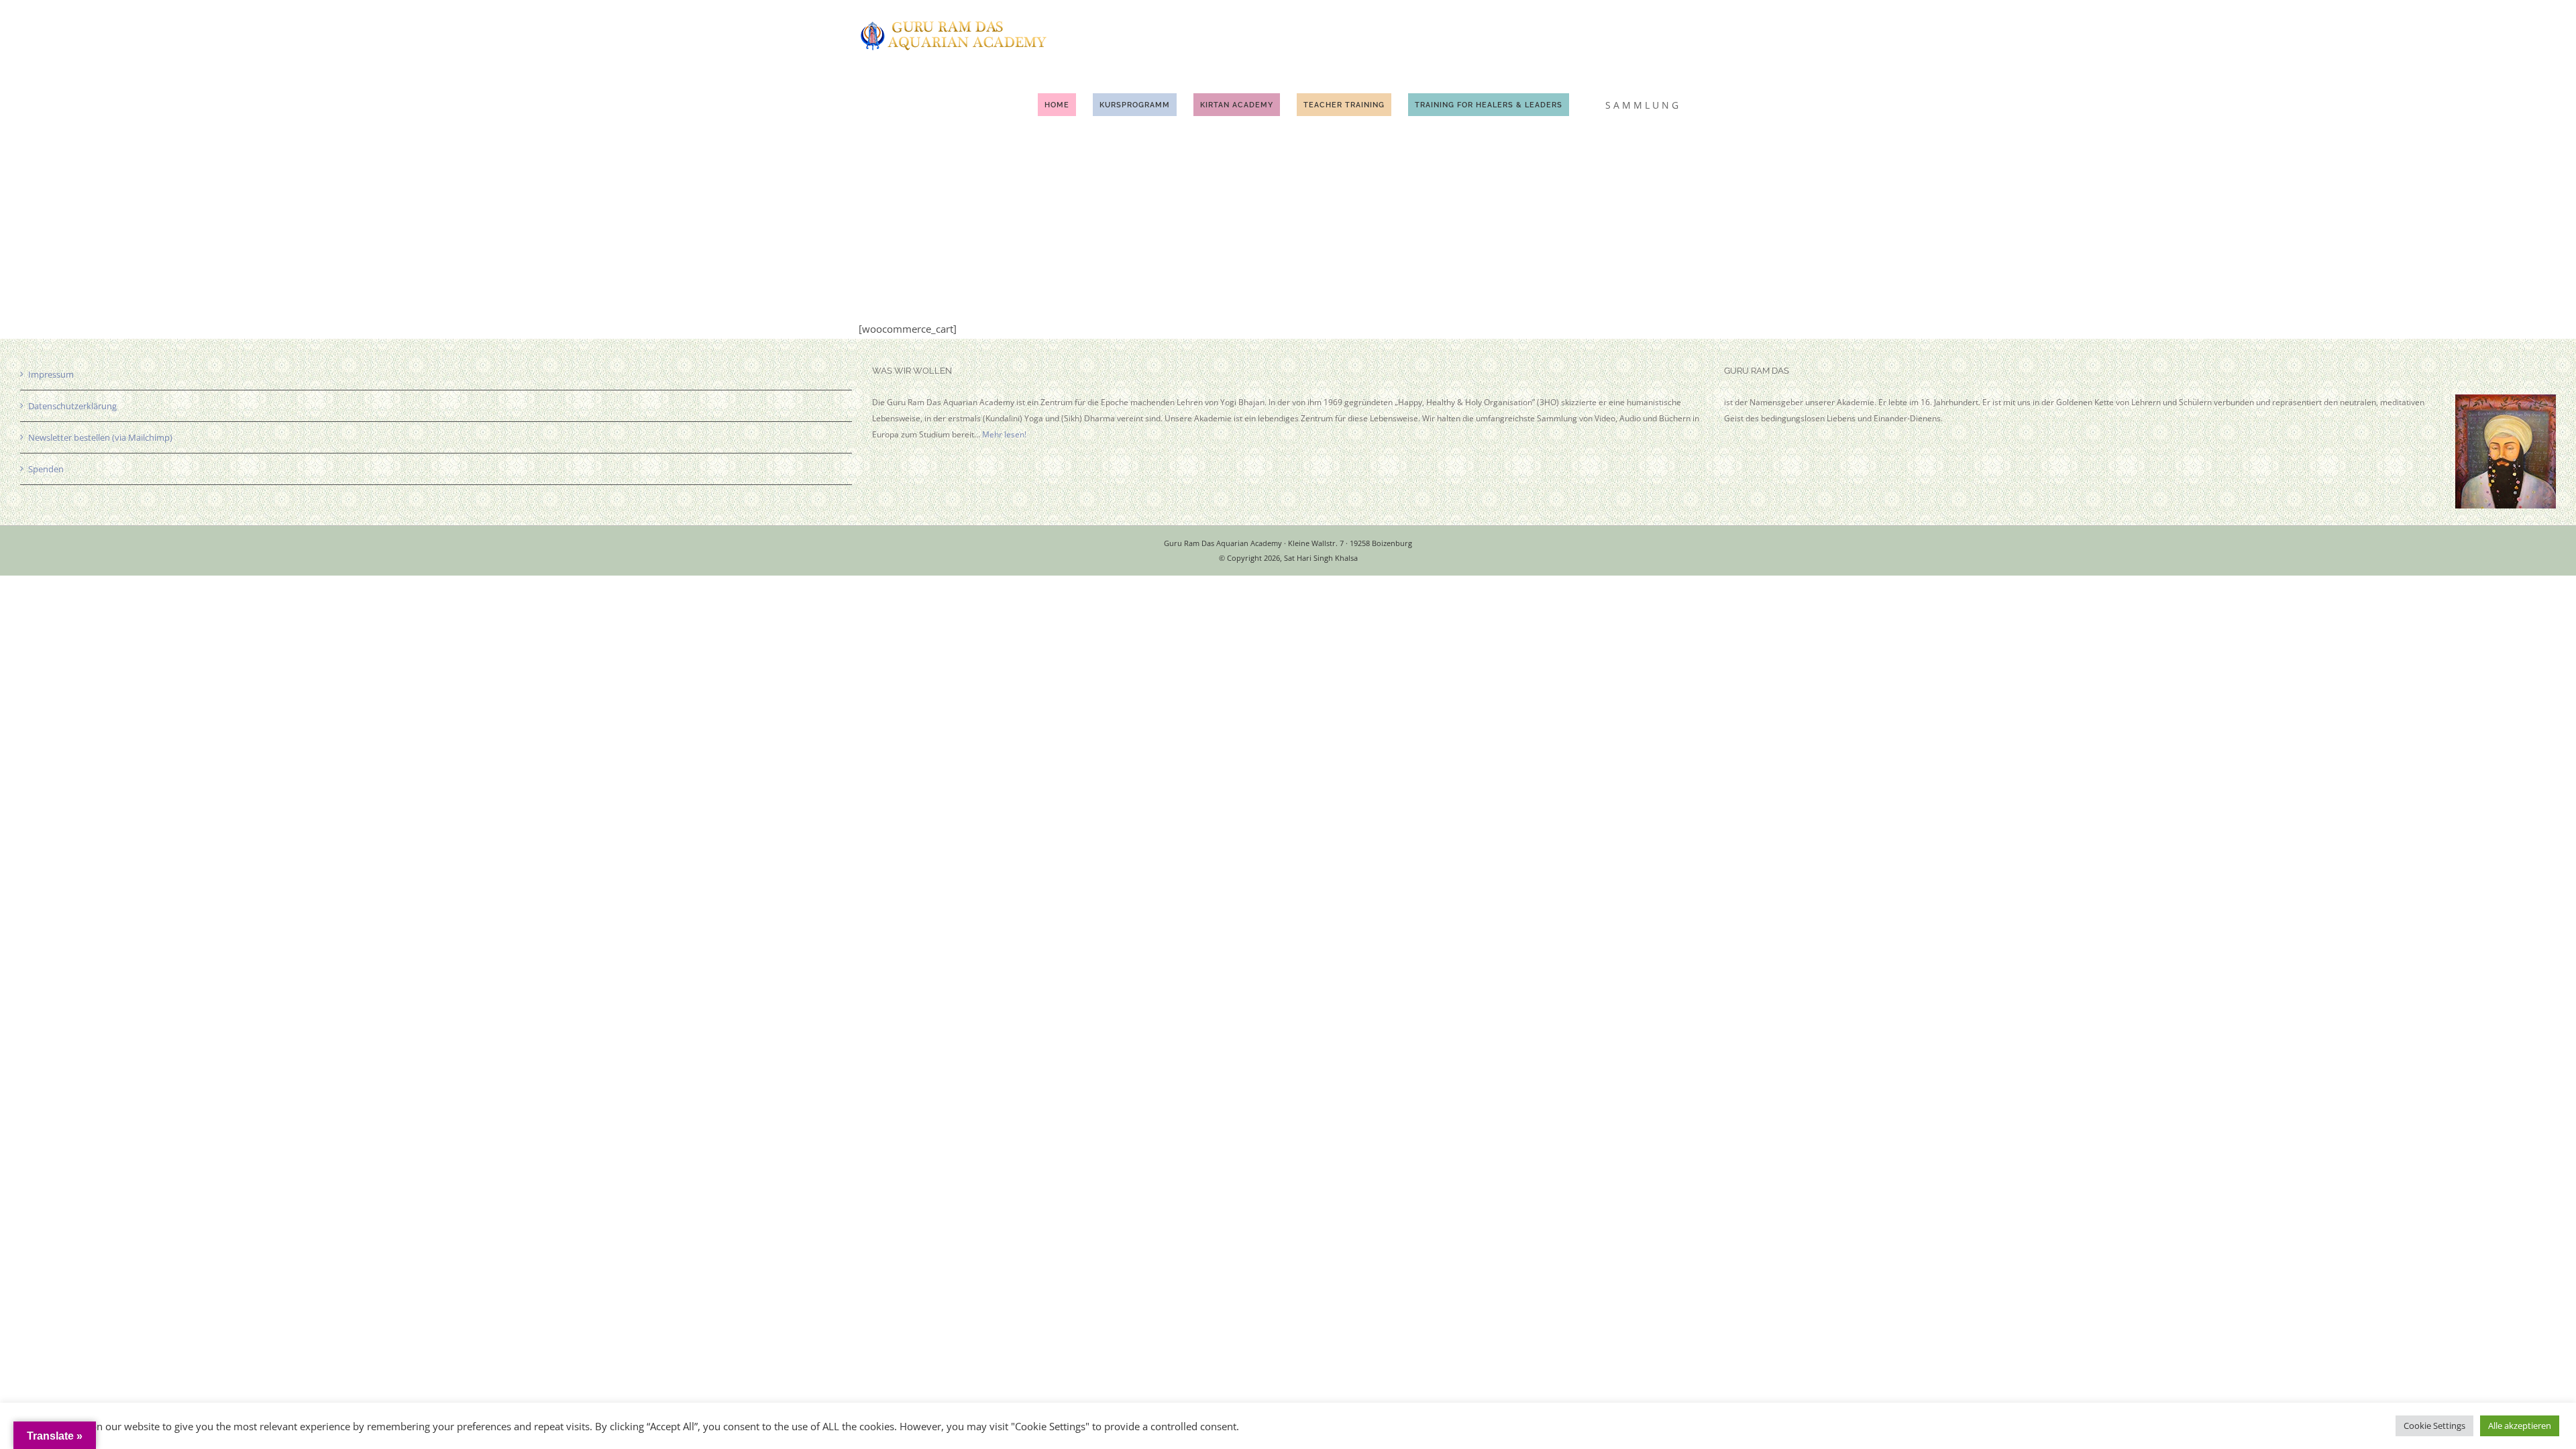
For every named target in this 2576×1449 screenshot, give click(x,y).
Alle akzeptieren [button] (2520, 1426)
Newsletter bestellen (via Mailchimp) (100, 437)
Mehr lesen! (1004, 434)
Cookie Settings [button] (2434, 1426)
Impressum (51, 374)
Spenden (46, 469)
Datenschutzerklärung (72, 406)
